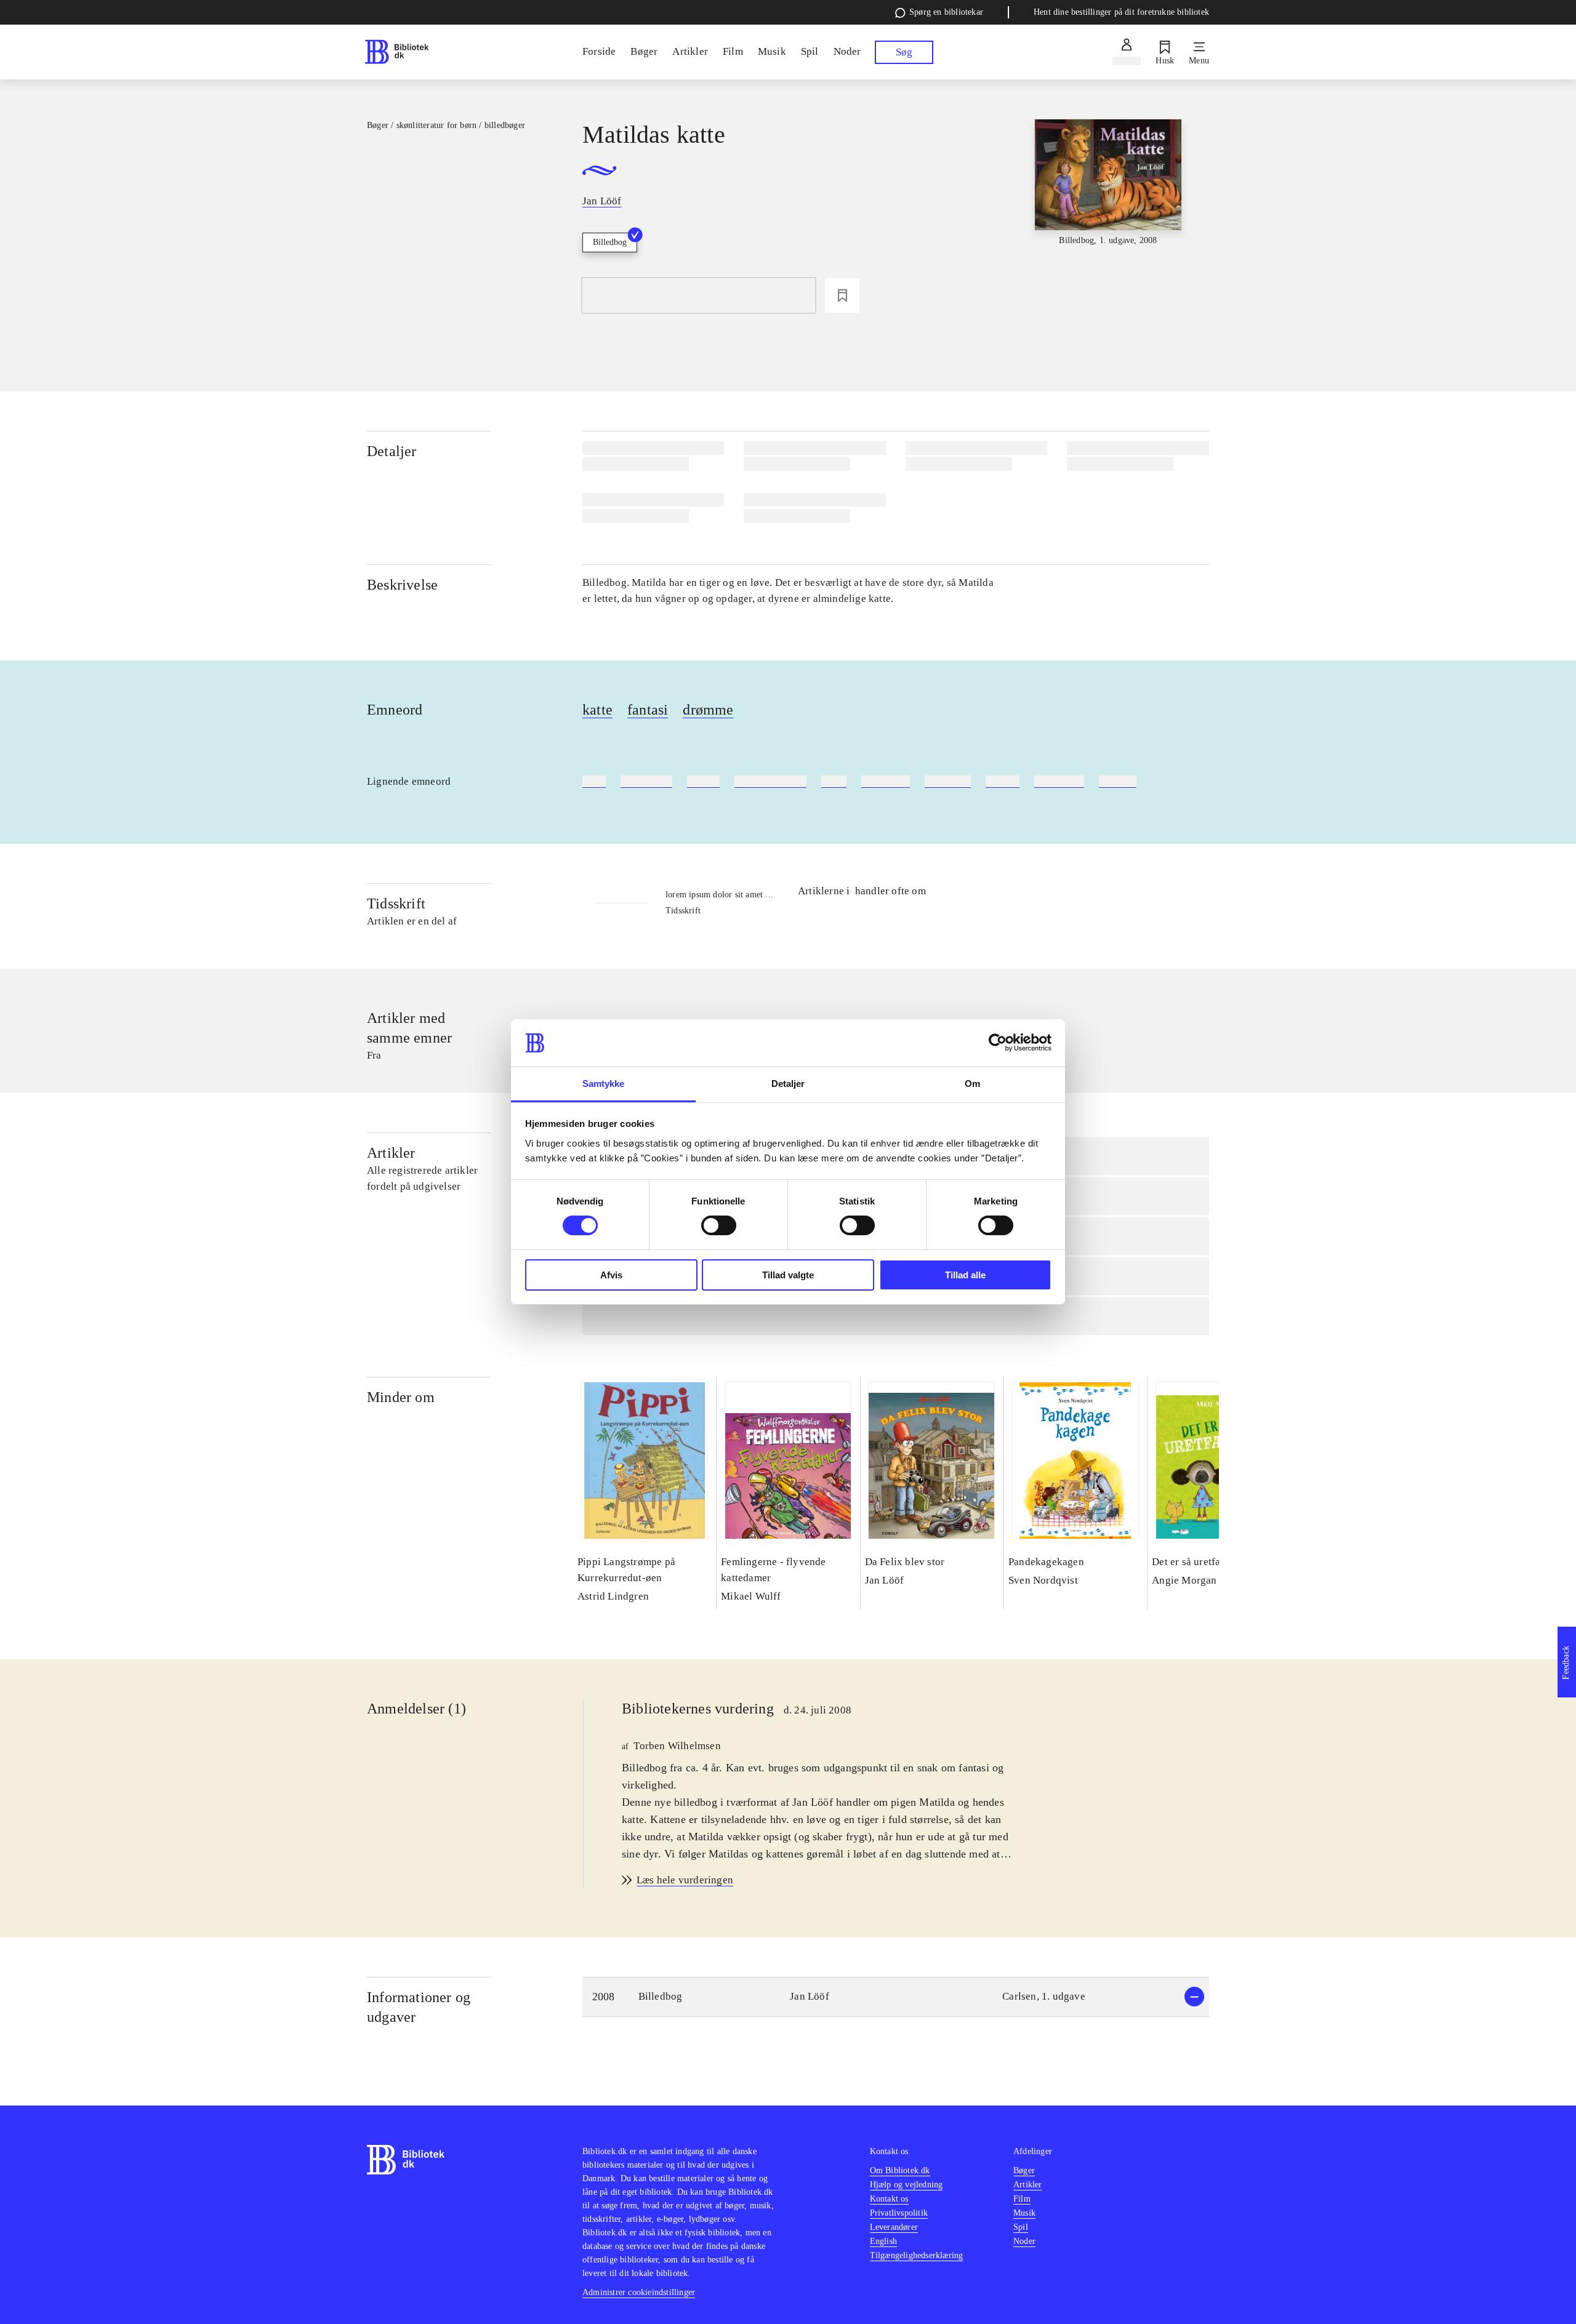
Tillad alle (965, 1275)
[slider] (1108, 211)
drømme (708, 710)
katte (597, 710)
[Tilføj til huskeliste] (842, 295)
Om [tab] (972, 1084)
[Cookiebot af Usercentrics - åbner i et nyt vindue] (998, 1043)
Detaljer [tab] (788, 1084)
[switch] (719, 1225)
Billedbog (610, 242)
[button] (896, 1997)
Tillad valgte (788, 1275)
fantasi (648, 710)
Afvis (611, 1275)
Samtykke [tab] (604, 1084)
